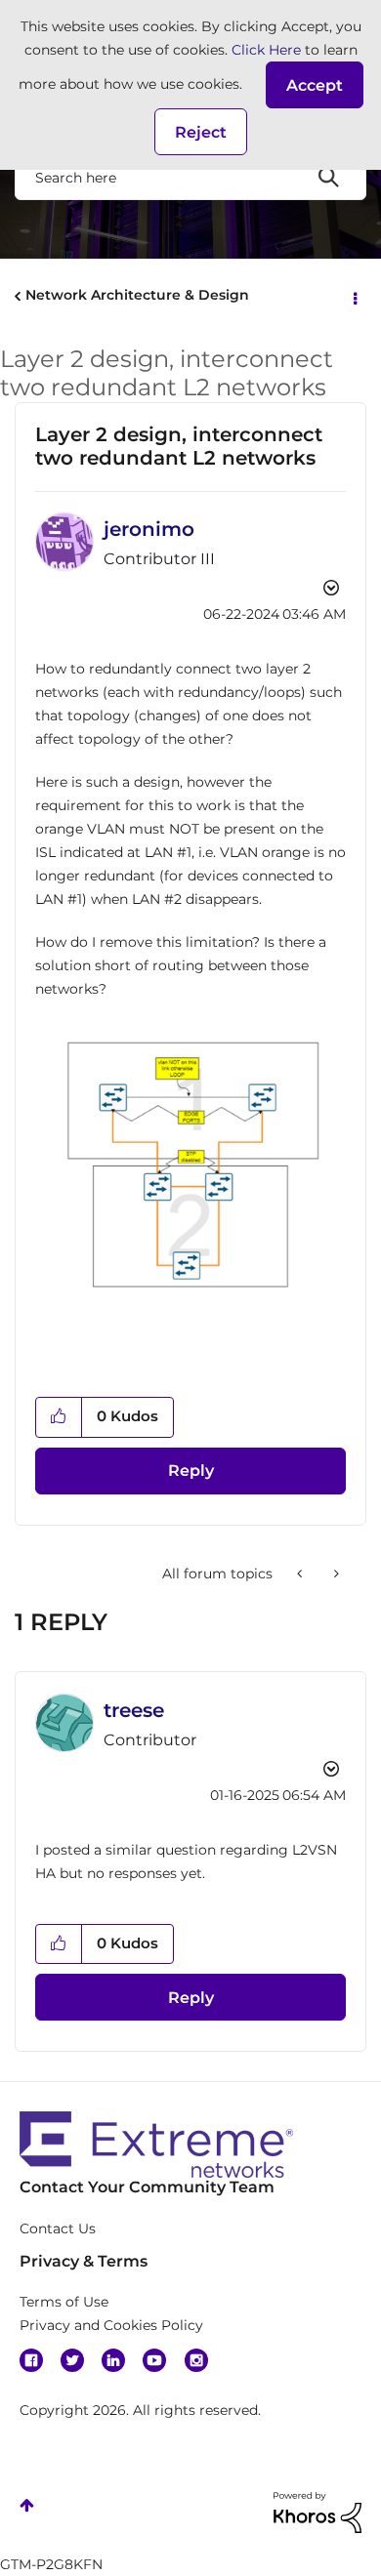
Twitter (72, 2360)
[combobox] (190, 177)
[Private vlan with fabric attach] (301, 1574)
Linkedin (113, 2360)
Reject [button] (201, 132)
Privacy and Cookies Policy (111, 2325)
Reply (191, 1471)
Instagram (196, 2360)
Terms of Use (64, 2302)
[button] (315, 85)
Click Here (266, 50)
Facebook (31, 2360)
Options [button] (354, 297)
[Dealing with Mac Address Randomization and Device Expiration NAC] (335, 1574)
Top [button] (27, 2505)
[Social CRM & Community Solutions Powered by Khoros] (317, 2512)
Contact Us (58, 2228)
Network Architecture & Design (137, 295)
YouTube (154, 2360)
